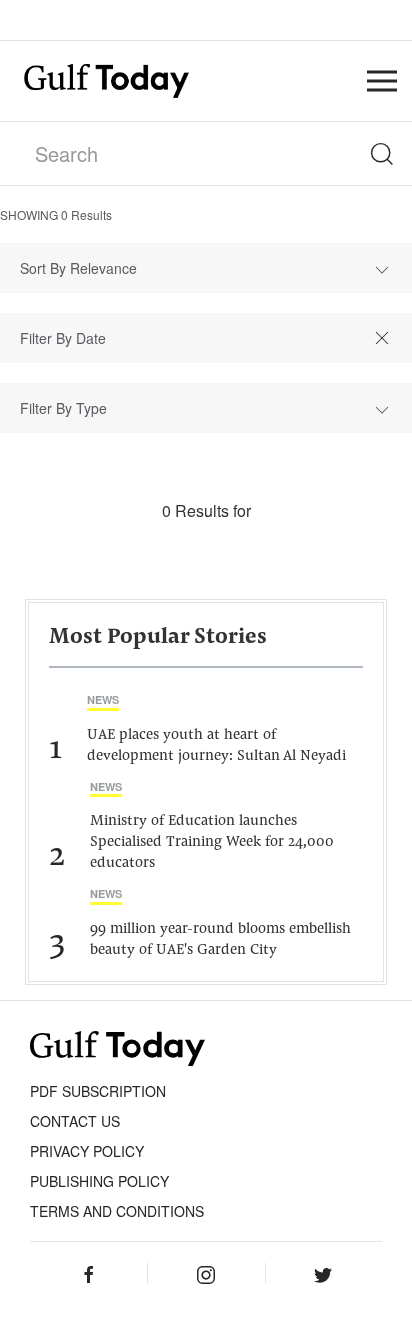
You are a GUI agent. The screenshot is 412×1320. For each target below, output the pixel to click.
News (103, 699)
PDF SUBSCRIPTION (98, 1091)
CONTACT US (75, 1121)
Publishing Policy (99, 1181)
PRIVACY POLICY (87, 1151)
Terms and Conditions (117, 1211)
